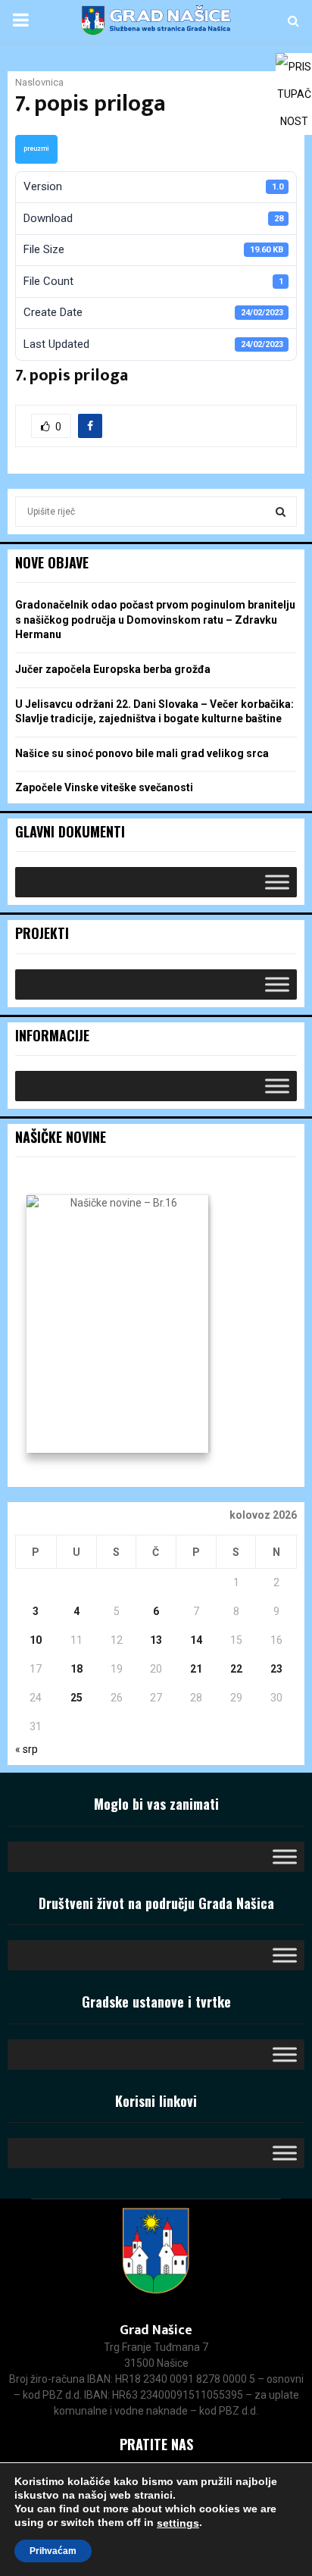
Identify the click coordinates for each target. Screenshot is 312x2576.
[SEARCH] (281, 512)
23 (276, 1669)
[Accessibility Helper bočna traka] (294, 71)
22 (236, 1669)
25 (76, 1698)
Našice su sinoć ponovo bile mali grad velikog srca (142, 753)
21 (196, 1669)
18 (76, 1669)
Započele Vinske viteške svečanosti (104, 787)
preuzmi (36, 149)
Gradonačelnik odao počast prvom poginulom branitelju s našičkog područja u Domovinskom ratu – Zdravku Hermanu (155, 620)
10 (36, 1640)
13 (156, 1640)
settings (178, 2523)
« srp (27, 1749)
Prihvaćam (53, 2551)
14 (196, 1640)
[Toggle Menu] (277, 883)
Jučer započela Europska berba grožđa (113, 669)
